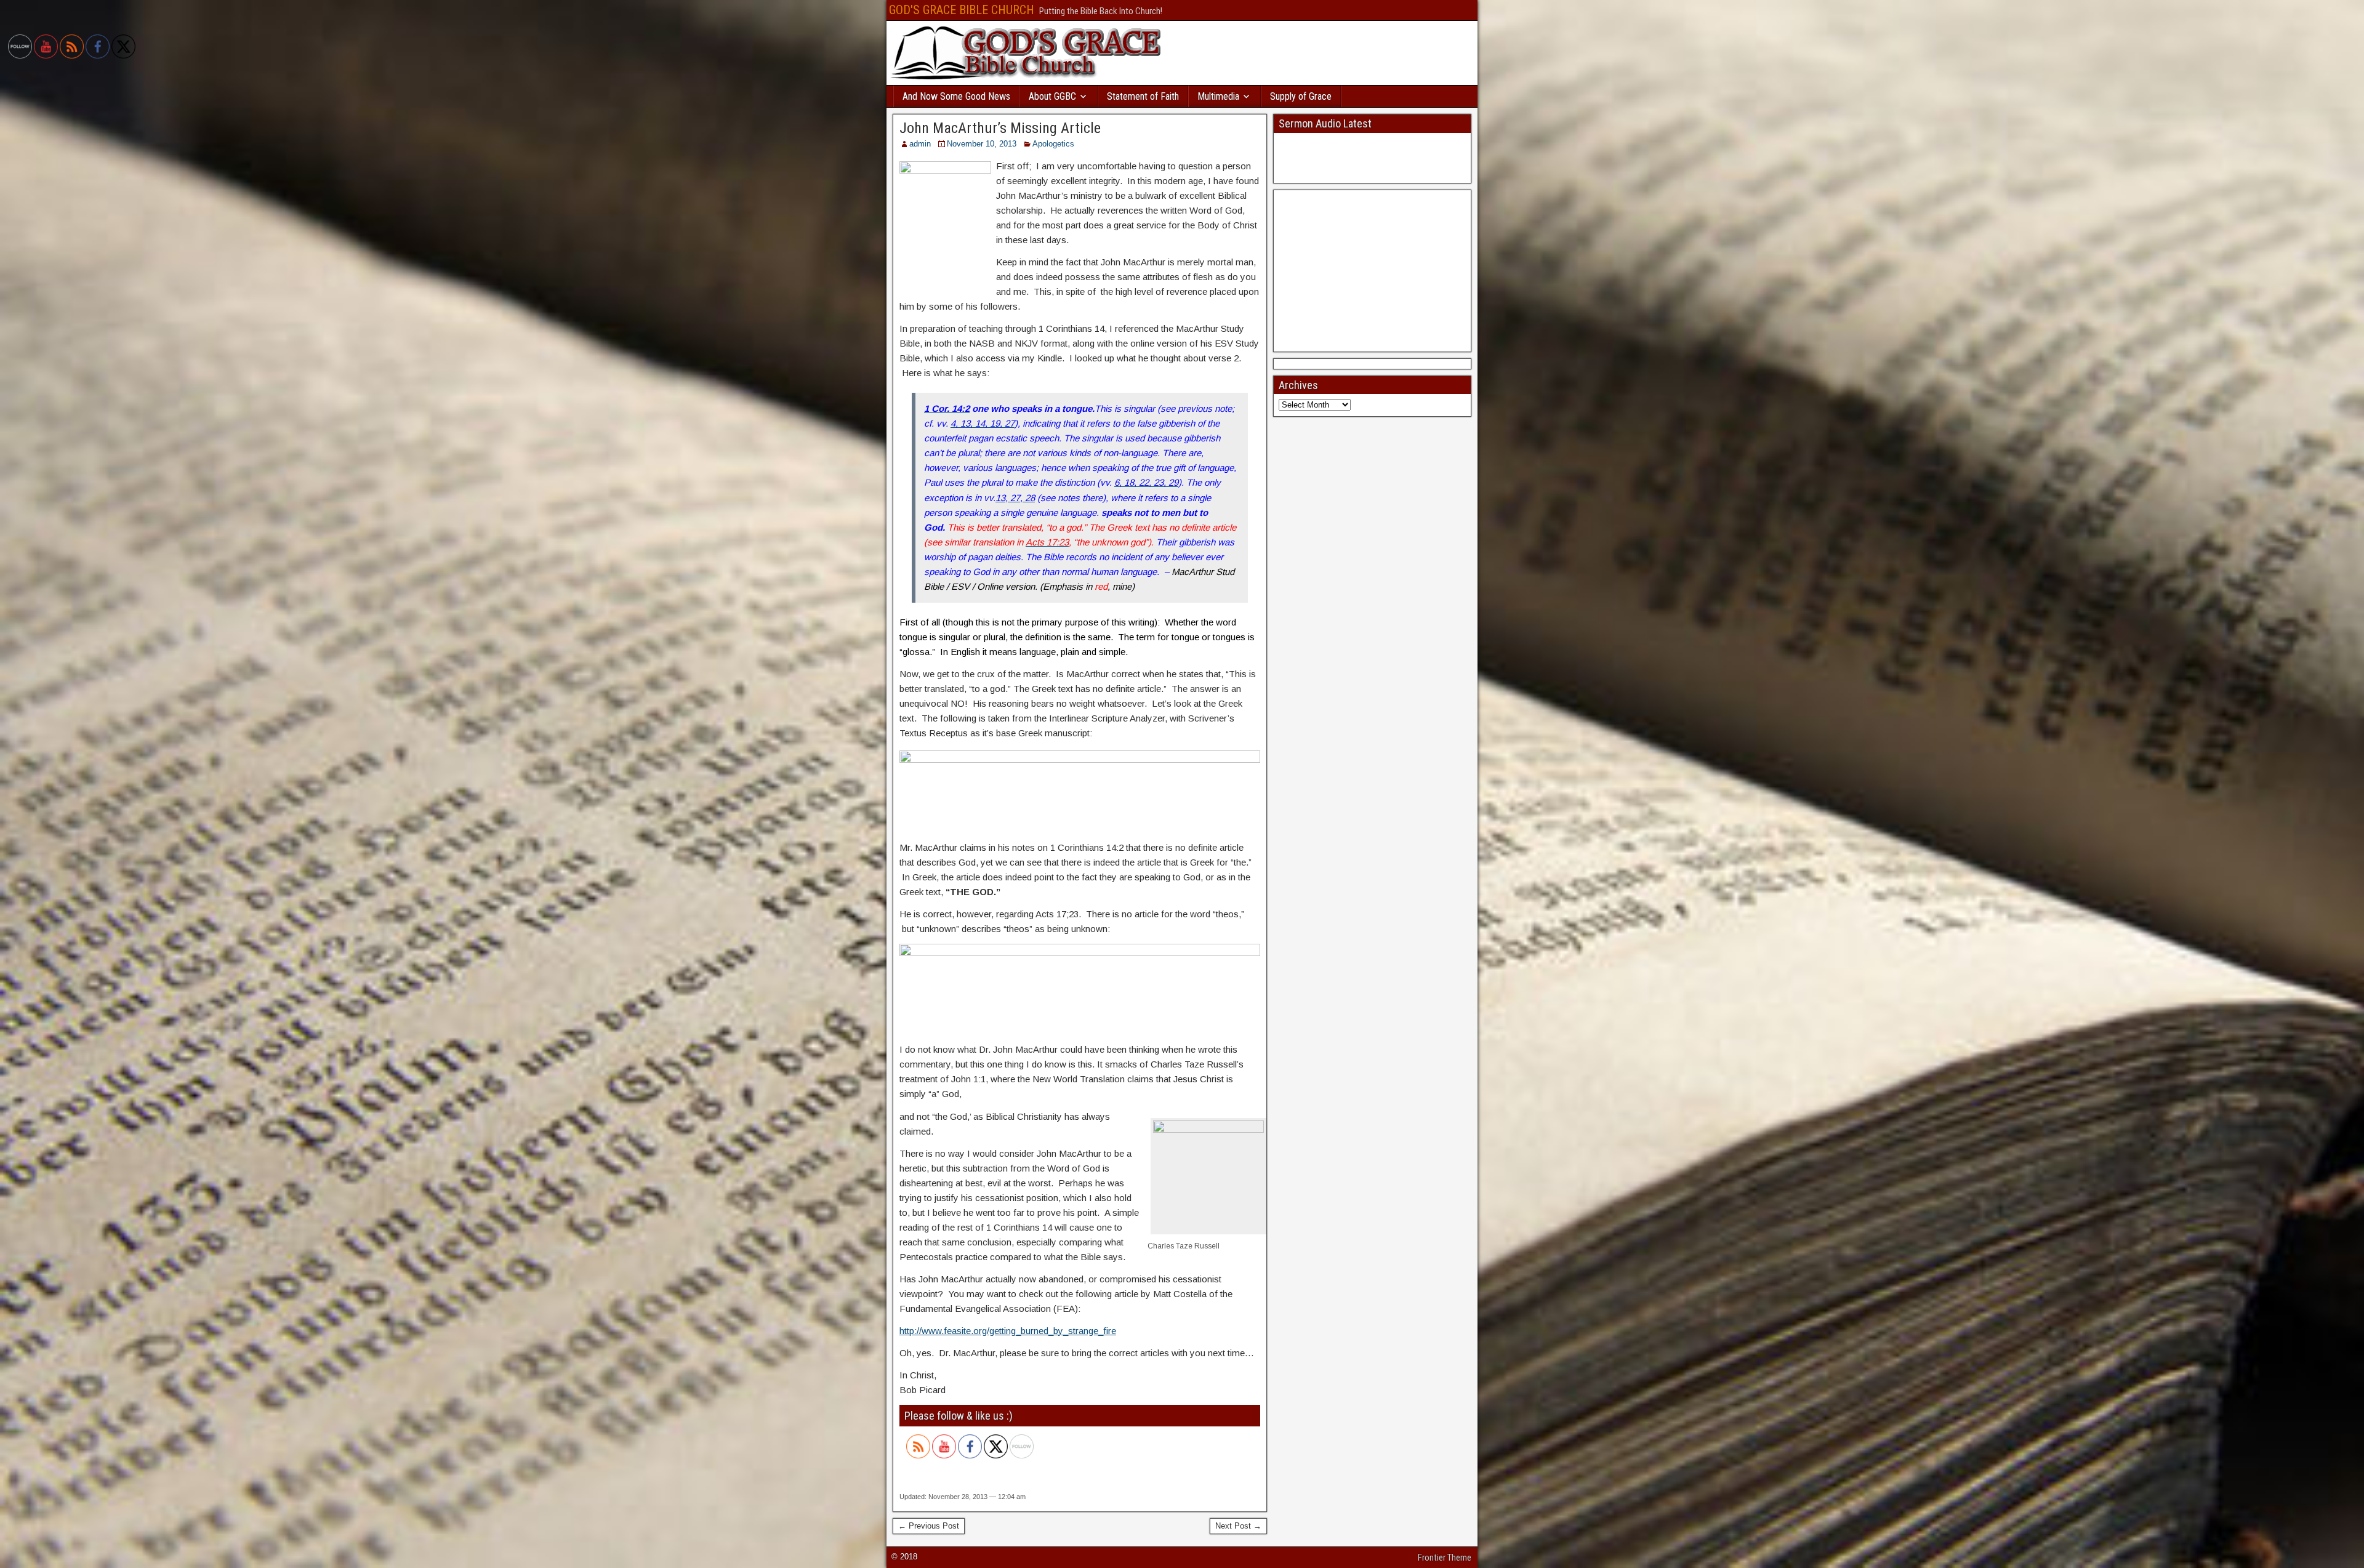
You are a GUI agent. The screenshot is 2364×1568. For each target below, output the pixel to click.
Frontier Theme (1445, 1558)
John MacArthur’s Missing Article (1000, 128)
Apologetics (1053, 144)
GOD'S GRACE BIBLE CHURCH (962, 10)
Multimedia (1218, 96)
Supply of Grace (1301, 96)
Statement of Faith (1143, 96)
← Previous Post (929, 1526)
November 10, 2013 (982, 144)
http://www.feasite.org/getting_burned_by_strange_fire (1008, 1331)
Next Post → (1238, 1526)
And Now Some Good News (956, 96)
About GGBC (1052, 96)
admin (920, 144)
